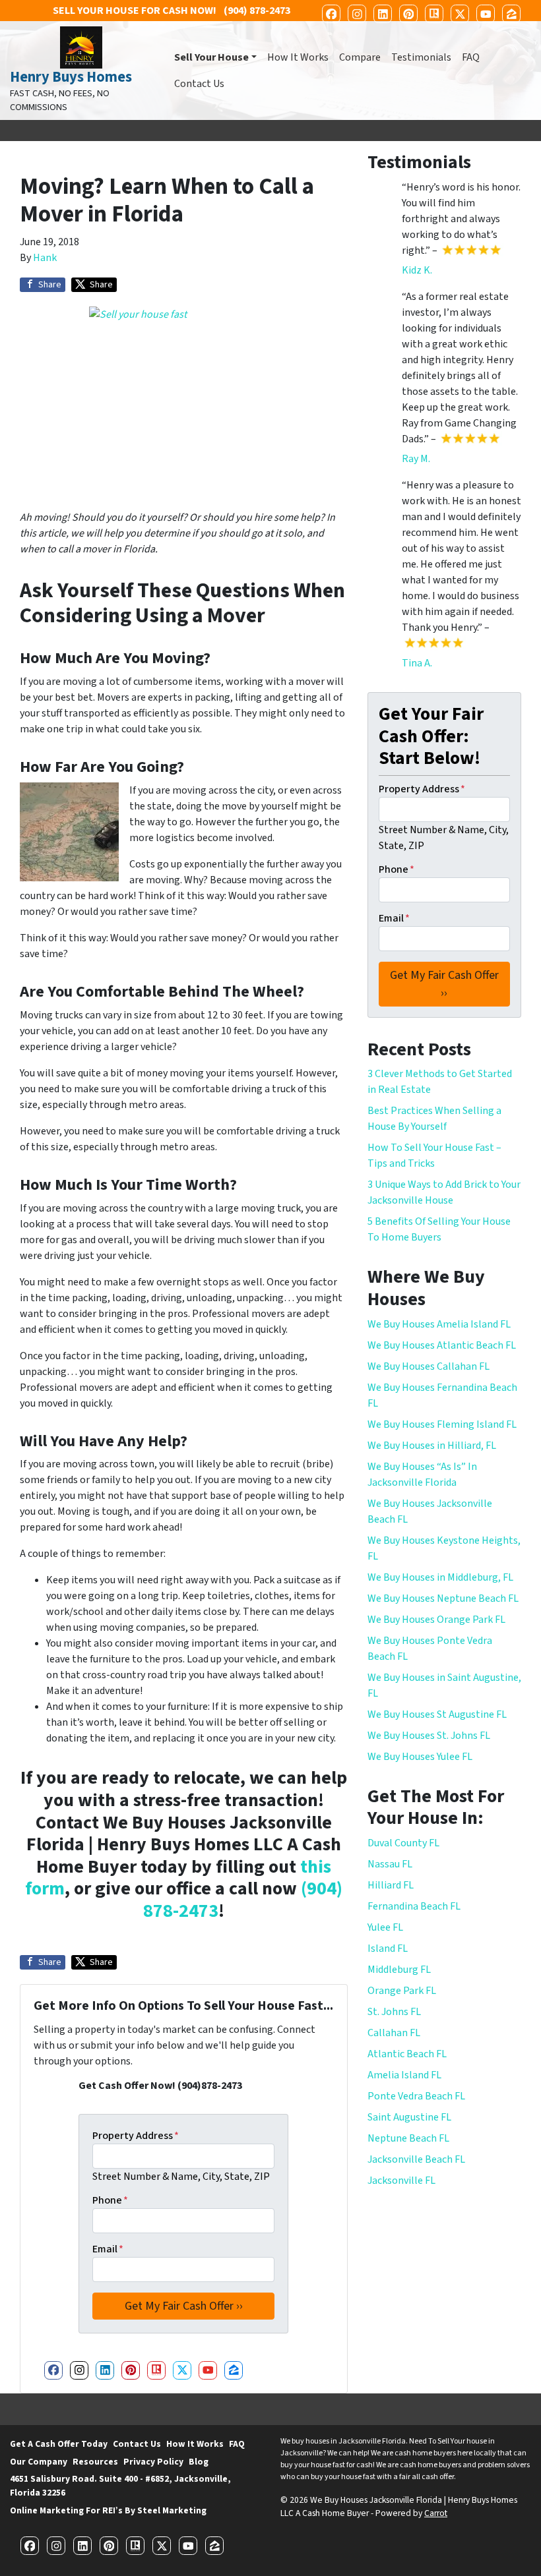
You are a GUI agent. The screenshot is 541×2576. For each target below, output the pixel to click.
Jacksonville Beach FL (416, 2159)
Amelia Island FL (404, 2075)
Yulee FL (385, 1927)
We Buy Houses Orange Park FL (436, 1620)
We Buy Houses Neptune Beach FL (443, 1598)
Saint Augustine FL (409, 2117)
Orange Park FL (402, 1991)
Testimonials (421, 57)
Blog (199, 2462)
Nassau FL (390, 1864)
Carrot (436, 2513)
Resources (95, 2462)
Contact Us (199, 84)
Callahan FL (394, 2033)
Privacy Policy (153, 2462)
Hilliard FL (391, 1885)
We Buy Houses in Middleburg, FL (440, 1577)
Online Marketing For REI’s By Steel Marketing (108, 2510)
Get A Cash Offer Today (59, 2444)
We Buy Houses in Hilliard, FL (432, 1446)
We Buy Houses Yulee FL (420, 1757)
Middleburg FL (399, 1970)
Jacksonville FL (401, 2181)
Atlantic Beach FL (407, 2054)
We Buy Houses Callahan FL (429, 1366)
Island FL (388, 1948)
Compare (360, 57)
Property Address (136, 2136)
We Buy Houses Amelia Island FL (439, 1324)
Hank (45, 258)
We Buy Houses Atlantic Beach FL (442, 1345)
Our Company (39, 2462)
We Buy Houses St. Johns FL (429, 1736)
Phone (110, 2200)
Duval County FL (403, 1843)
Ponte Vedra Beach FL (416, 2096)
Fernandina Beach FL (414, 1906)
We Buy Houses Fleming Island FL (442, 1424)
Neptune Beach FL (408, 2138)
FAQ (471, 57)
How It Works (298, 57)
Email (108, 2249)
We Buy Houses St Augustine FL (437, 1714)
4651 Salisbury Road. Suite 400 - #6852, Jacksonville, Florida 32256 (120, 2485)
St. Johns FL (394, 2012)
